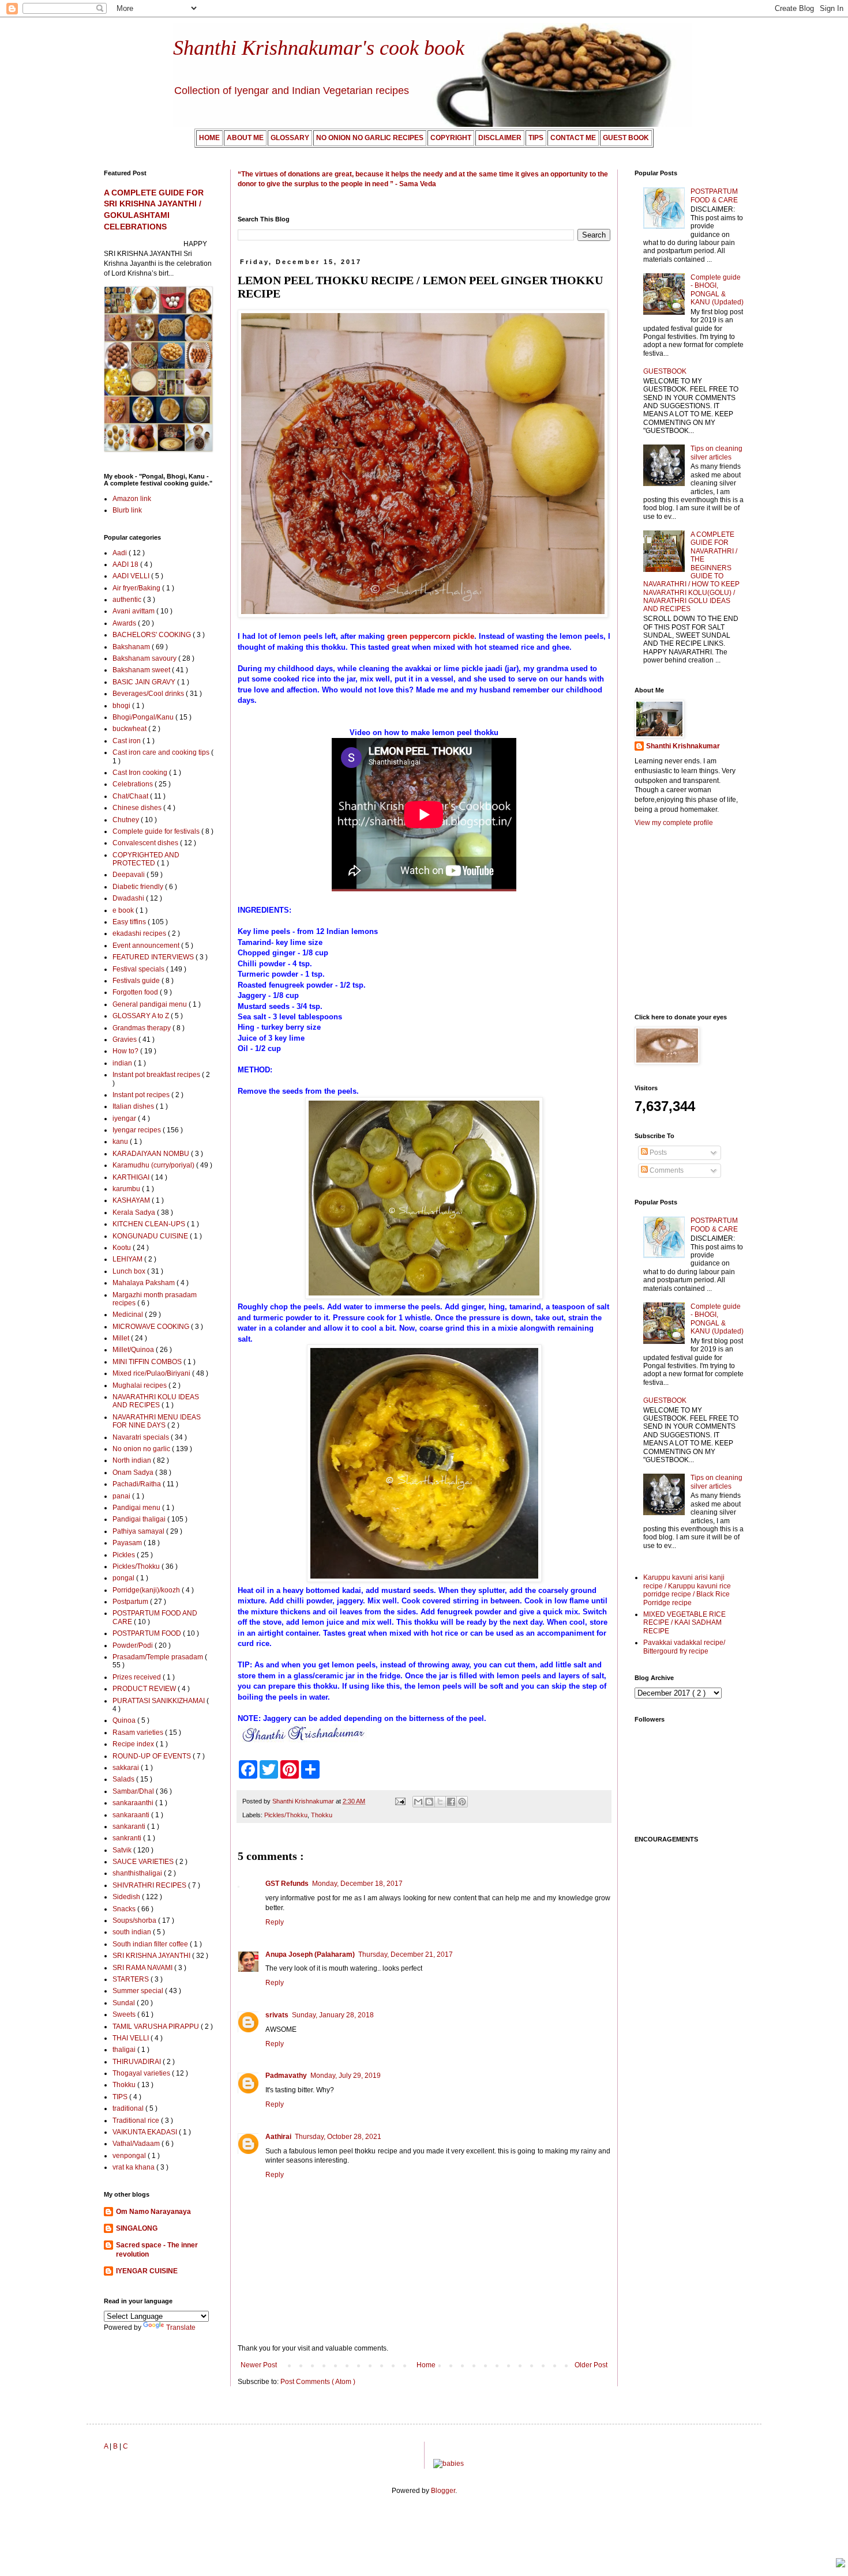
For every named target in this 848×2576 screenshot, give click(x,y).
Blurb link (127, 510)
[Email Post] (399, 1801)
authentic (128, 600)
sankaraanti (132, 1815)
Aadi (121, 553)
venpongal (130, 2156)
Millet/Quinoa (134, 1350)
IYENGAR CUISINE (147, 2271)
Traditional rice (137, 2121)
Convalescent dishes (146, 843)
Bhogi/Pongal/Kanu (144, 717)
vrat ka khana (134, 2167)
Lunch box (130, 1271)
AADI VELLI (132, 576)
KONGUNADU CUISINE (151, 1236)
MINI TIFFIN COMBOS (148, 1362)
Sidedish (127, 1897)
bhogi (122, 706)
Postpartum (131, 1602)
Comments (666, 1170)
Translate (181, 2328)
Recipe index (134, 1744)
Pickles (125, 1555)
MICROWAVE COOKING (152, 1327)
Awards (125, 623)
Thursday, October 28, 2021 (338, 2137)
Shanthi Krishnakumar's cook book (319, 48)
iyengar (125, 1118)
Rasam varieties (139, 1733)
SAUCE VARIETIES (144, 1862)
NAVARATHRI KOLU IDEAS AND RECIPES (156, 1401)
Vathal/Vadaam (137, 2144)
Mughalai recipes (140, 1385)
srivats (277, 2015)
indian (123, 1063)
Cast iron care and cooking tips (162, 752)
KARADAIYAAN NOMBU (152, 1154)
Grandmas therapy (142, 1028)
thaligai (125, 2050)
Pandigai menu (137, 1508)
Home (426, 2365)
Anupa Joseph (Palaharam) (310, 1954)
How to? (126, 1051)
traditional (129, 2108)
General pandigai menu (151, 1004)
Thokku (322, 1815)
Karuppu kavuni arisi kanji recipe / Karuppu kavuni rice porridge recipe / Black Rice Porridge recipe (687, 1590)
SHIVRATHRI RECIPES (150, 1885)
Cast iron (127, 741)
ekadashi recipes (140, 933)
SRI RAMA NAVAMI (143, 1968)
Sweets (125, 2014)
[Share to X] (440, 1802)
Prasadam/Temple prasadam (159, 1657)
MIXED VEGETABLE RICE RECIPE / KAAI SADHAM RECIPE (684, 1623)
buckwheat (130, 729)
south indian (133, 1932)
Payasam (128, 1543)
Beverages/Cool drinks (149, 694)
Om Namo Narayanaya (153, 2212)
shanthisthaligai (138, 1873)
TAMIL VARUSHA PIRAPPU (157, 2027)
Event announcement (147, 946)
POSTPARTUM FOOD (148, 1633)
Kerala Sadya (135, 1212)
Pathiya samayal (139, 1531)
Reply (275, 1922)
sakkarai (127, 1768)
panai (122, 1496)
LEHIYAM (128, 1259)
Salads (124, 1779)
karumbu (127, 1189)
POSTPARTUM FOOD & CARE (714, 195)
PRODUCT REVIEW (145, 1689)
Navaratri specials (142, 1437)
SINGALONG (137, 2228)
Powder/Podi (134, 1645)
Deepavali (130, 875)
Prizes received (138, 1677)
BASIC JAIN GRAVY (145, 682)
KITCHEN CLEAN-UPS (150, 1224)
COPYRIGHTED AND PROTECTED (146, 859)
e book (124, 910)
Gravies (125, 1040)
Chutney (127, 820)
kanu (121, 1142)
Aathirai (278, 2137)
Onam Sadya (134, 1472)
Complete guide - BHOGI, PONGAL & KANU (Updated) (717, 290)
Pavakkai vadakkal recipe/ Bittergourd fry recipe (684, 1647)
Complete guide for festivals (157, 831)
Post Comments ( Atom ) (318, 2382)
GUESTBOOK (665, 371)
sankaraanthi (134, 1803)
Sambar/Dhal (134, 1791)
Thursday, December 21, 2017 (406, 1954)
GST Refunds (287, 1884)
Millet (122, 1338)
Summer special (139, 1991)
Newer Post (259, 2365)
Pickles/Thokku (286, 1815)
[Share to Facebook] (451, 1802)
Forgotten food (136, 992)
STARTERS (132, 1979)
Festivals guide (137, 981)
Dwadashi (129, 898)
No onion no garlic (142, 1449)
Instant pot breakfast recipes (157, 1075)
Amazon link (132, 499)
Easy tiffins (130, 922)
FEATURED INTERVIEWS (154, 957)
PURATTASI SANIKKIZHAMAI (160, 1701)
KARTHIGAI (132, 1177)
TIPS (121, 2097)
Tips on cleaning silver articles (716, 453)
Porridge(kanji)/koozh (147, 1590)
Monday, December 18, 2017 (357, 1884)
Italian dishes (134, 1106)
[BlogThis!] (429, 1802)
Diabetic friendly (139, 887)
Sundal (125, 2003)
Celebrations (134, 784)
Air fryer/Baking (137, 588)
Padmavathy (286, 2076)
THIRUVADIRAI (138, 2062)
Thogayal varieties (142, 2073)
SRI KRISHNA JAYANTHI (152, 1956)
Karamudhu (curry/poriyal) (154, 1165)
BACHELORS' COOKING (153, 635)
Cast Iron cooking (141, 773)
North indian (133, 1460)
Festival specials (139, 969)
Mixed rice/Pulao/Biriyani (152, 1373)
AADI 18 (126, 564)
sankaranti (130, 1826)
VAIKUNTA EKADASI (146, 2132)
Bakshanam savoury (145, 658)
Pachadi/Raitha (138, 1484)
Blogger (443, 2491)
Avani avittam (134, 611)
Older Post (591, 2365)
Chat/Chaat (131, 796)
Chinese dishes (138, 808)
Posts (657, 1153)
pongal (124, 1578)
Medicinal (129, 1315)
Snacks (125, 1909)
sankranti (128, 1838)
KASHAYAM (132, 1200)
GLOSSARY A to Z (142, 1016)
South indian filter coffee (151, 1944)
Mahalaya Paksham (145, 1283)
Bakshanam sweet (142, 670)
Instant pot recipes (142, 1095)
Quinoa (125, 1720)
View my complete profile (674, 823)
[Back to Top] (841, 2564)
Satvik (123, 1850)
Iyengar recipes (138, 1130)
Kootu (123, 1248)
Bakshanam (132, 647)
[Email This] (418, 1802)
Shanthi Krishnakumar (683, 746)
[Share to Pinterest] (462, 1802)
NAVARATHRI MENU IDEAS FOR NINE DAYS (157, 1421)
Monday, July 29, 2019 (346, 2076)
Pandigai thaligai (140, 1519)
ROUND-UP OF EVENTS (153, 1756)
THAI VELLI (132, 2038)
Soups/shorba (135, 1920)
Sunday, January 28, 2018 (333, 2015)
